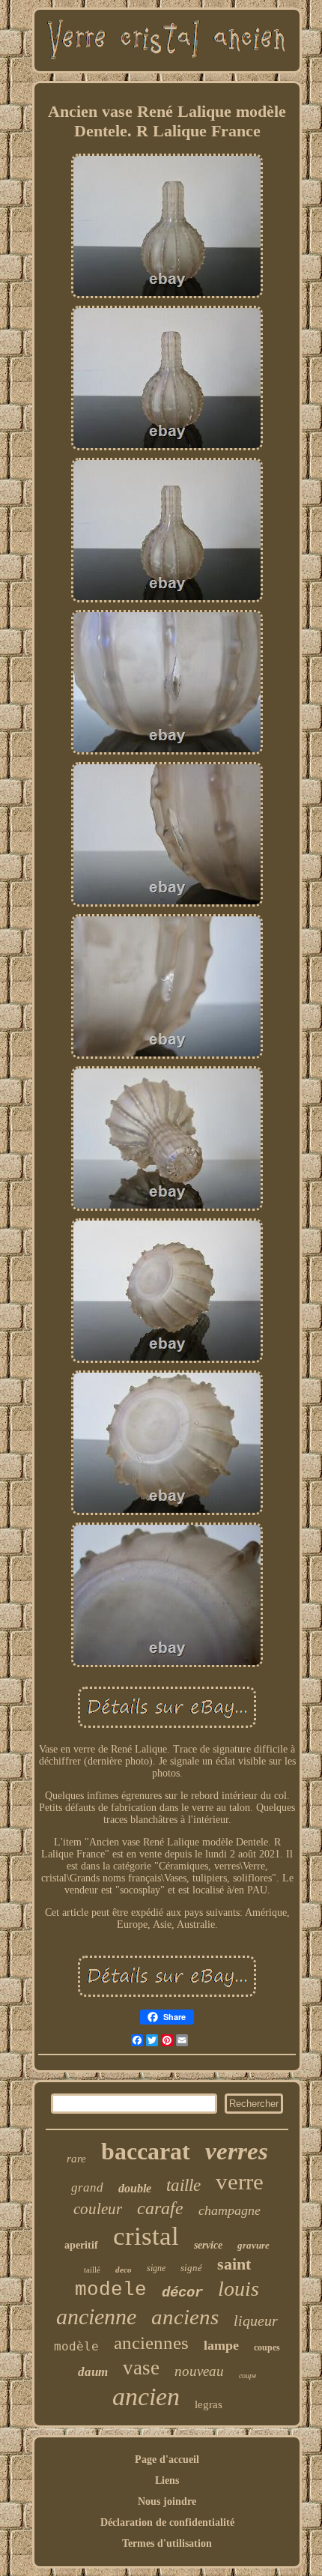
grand (87, 2188)
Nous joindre (167, 2501)
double (135, 2188)
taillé (92, 2270)
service (208, 2245)
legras (209, 2404)
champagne (230, 2210)
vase (141, 2368)
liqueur (256, 2320)
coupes (267, 2347)
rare (76, 2159)
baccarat (146, 2151)
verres (237, 2151)
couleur (98, 2209)
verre (240, 2182)
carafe (160, 2208)
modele (111, 2290)
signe (156, 2268)
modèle (76, 2346)
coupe (247, 2376)
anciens (185, 2317)
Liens (167, 2480)
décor (182, 2293)
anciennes (151, 2343)
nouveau (199, 2371)
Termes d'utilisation (167, 2543)
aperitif (81, 2245)
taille (183, 2185)
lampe (221, 2345)
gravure (253, 2245)
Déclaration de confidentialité (167, 2522)
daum (93, 2372)
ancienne (96, 2316)
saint (234, 2264)
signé (191, 2268)
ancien (146, 2397)
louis (239, 2289)
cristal (146, 2236)
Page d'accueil (167, 2459)
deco (124, 2270)
